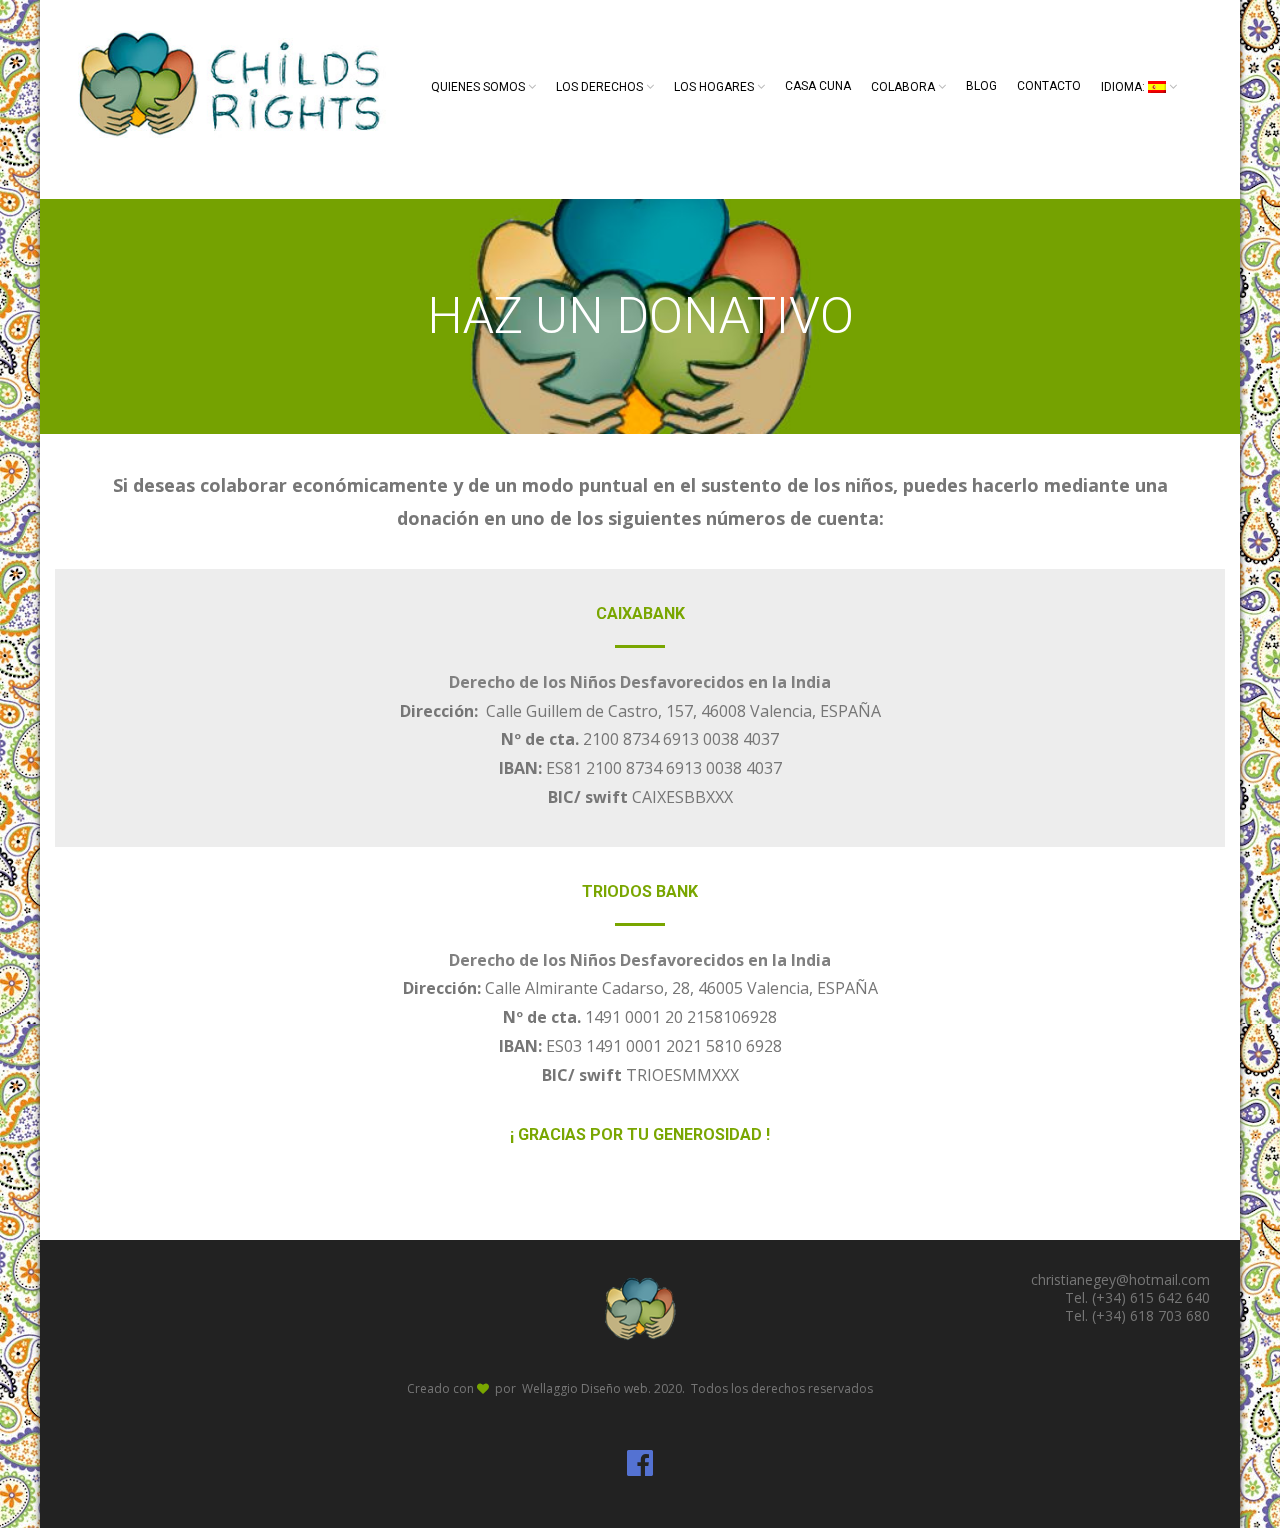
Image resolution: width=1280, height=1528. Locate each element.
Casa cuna (818, 86)
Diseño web (614, 1388)
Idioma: (1124, 87)
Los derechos (599, 87)
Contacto (1049, 86)
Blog (981, 86)
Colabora (903, 87)
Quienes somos (478, 87)
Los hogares (714, 87)
